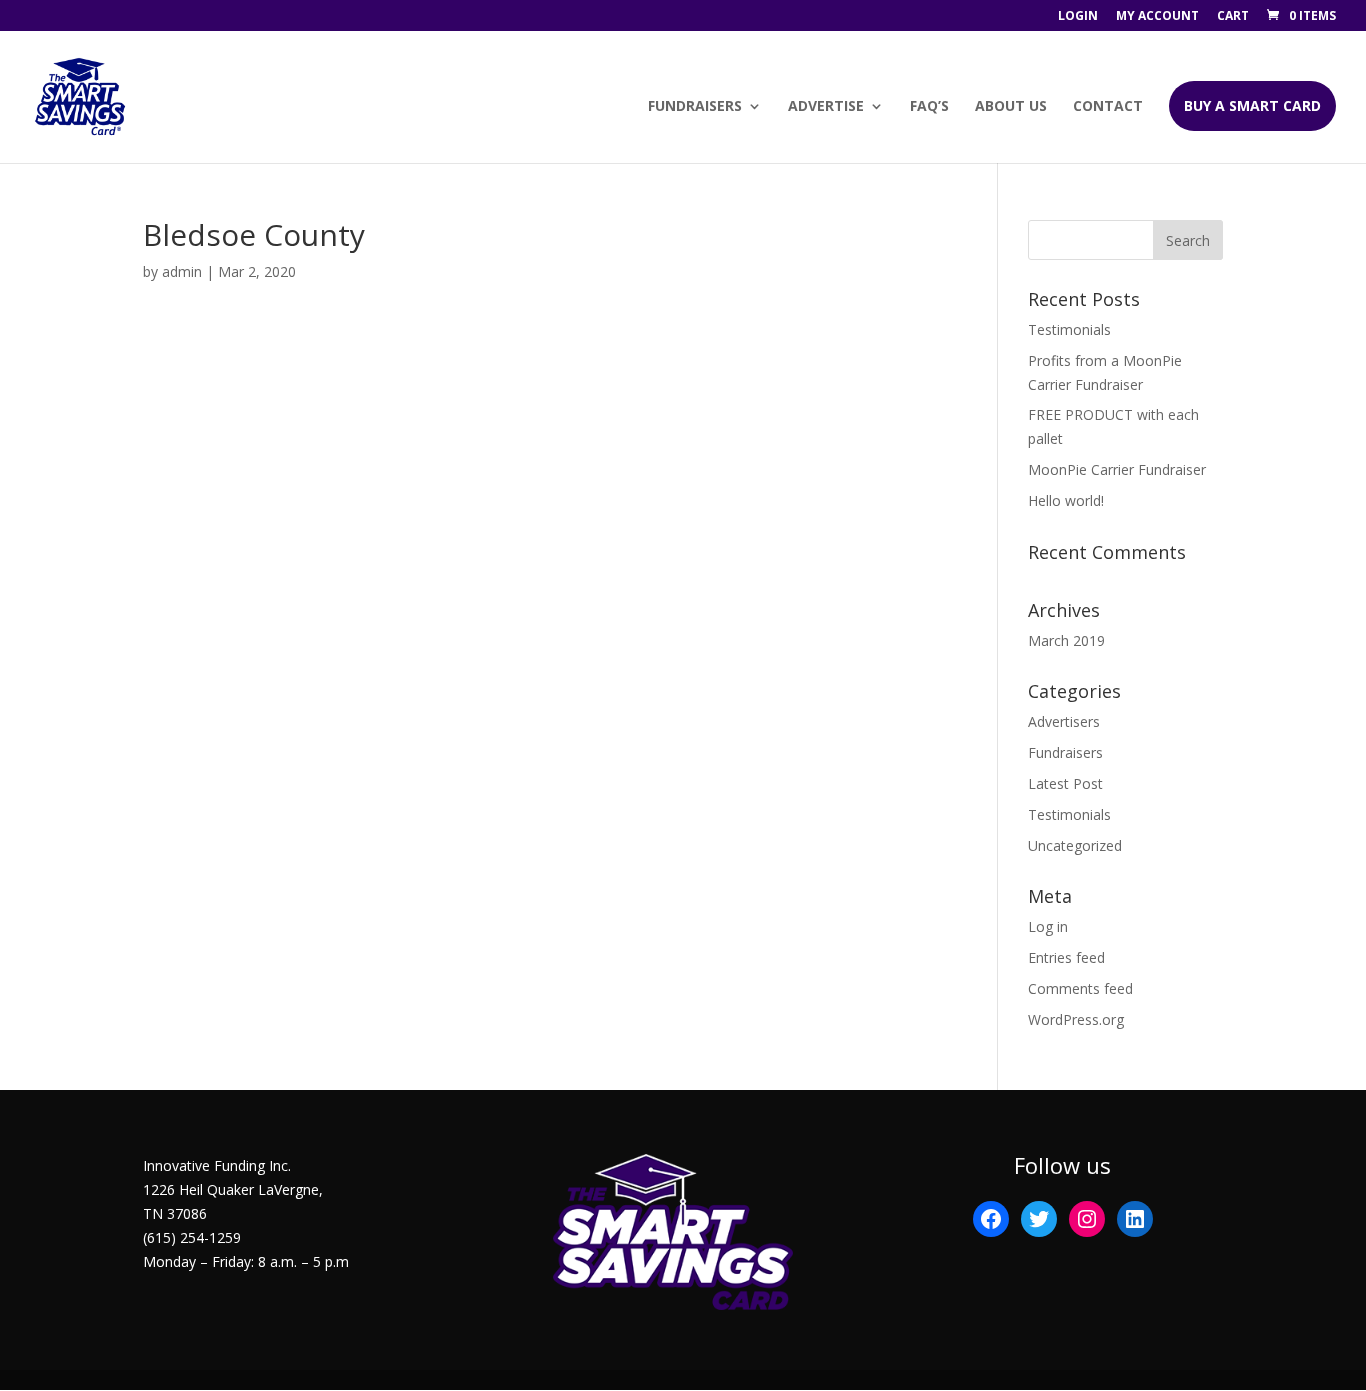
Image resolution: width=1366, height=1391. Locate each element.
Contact (1108, 107)
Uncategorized (1075, 845)
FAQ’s (929, 107)
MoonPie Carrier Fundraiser (1117, 469)
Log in (1048, 926)
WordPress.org (1076, 1019)
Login (1078, 17)
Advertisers (1064, 721)
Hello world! (1066, 500)
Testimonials (1069, 329)
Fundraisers (695, 107)
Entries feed (1066, 957)
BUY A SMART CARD (1252, 105)
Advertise (826, 107)
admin (182, 271)
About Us (1011, 107)
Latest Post (1065, 783)
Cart (1233, 17)
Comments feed (1080, 988)
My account (1157, 17)
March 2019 (1066, 640)
